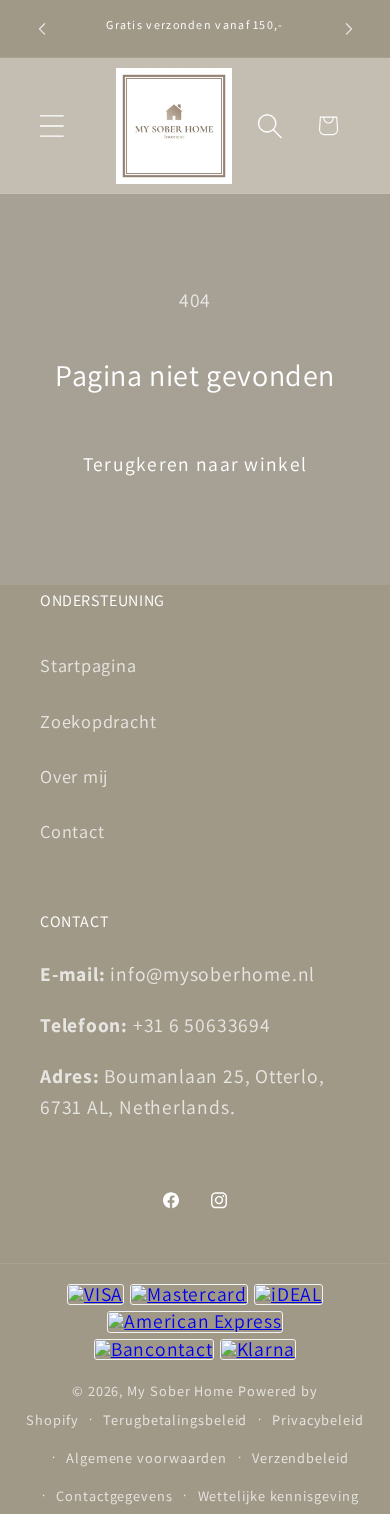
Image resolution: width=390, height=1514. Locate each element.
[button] (51, 125)
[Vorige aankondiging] (42, 29)
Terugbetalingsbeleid (175, 1419)
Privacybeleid (318, 1419)
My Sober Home (180, 1390)
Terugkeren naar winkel (195, 464)
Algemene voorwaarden (146, 1457)
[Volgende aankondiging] (349, 29)
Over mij (74, 776)
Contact (72, 831)
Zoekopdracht (98, 721)
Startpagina (88, 665)
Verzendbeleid (300, 1457)
